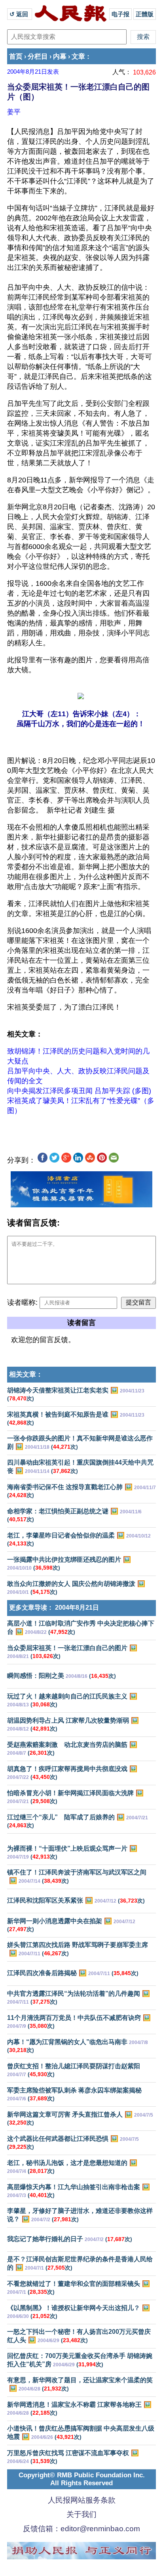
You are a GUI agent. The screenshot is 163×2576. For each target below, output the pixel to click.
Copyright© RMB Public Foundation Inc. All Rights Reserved (82, 2479)
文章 (78, 56)
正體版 (145, 14)
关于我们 (81, 2514)
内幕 (60, 56)
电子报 (120, 14)
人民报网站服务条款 (82, 2500)
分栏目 (38, 56)
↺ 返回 (20, 14)
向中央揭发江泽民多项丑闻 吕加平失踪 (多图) (79, 1091)
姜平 (14, 112)
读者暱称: (22, 1302)
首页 (16, 56)
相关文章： (26, 1374)
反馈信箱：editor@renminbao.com (81, 2529)
